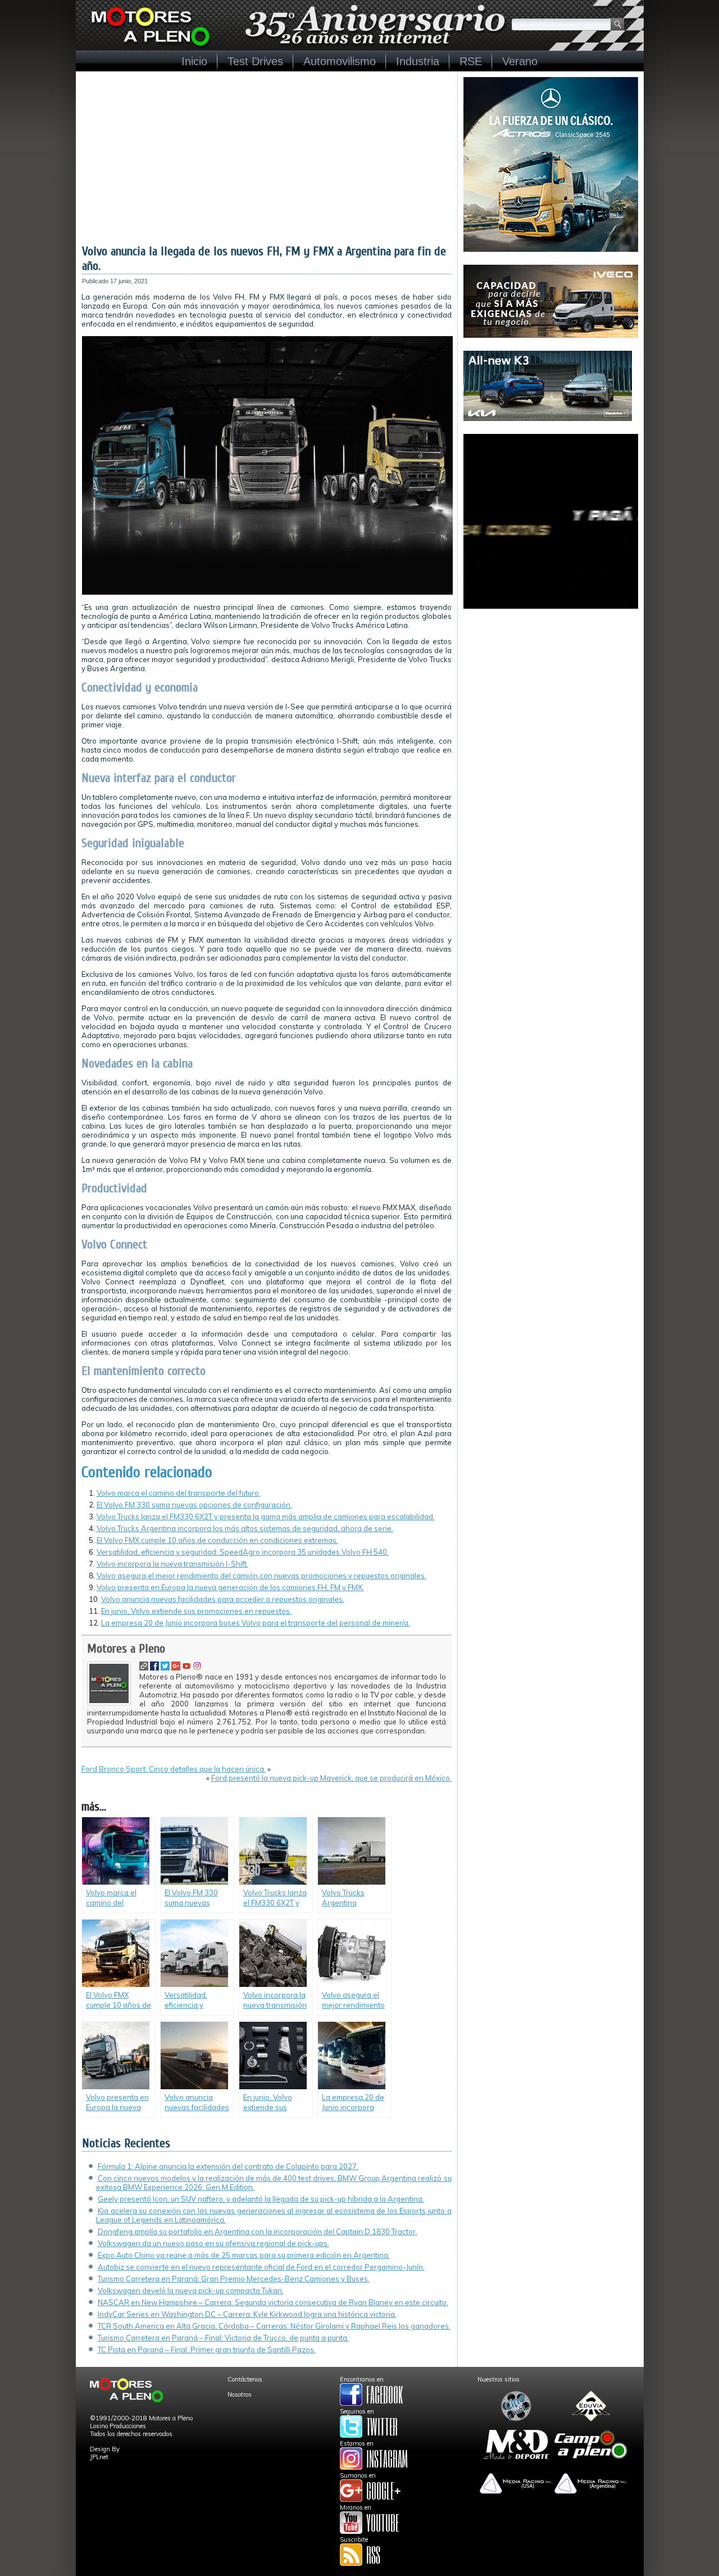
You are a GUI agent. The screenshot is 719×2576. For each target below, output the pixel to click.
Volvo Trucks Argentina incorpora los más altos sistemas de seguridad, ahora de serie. (245, 1528)
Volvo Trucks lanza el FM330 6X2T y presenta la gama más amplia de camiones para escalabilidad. (266, 1516)
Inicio (194, 61)
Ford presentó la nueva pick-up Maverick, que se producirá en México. (331, 1778)
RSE (471, 61)
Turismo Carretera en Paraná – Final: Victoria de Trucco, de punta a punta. (223, 2338)
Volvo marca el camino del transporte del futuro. (179, 1493)
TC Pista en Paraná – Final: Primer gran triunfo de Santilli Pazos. (207, 2349)
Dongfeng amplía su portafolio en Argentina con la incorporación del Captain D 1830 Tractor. (258, 2231)
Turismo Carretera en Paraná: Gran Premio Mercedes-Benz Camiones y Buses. (234, 2279)
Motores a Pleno (126, 1649)
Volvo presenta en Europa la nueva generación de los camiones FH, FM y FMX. (230, 1587)
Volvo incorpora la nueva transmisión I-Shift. (172, 1564)
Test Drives (255, 61)
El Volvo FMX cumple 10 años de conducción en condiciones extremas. (217, 1540)
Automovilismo (340, 61)
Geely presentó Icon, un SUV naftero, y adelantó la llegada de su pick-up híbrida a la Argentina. (261, 2199)
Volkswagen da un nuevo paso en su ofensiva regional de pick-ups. (213, 2243)
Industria (418, 61)
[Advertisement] (267, 160)
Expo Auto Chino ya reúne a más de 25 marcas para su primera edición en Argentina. (244, 2255)
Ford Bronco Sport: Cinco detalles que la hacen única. (174, 1769)
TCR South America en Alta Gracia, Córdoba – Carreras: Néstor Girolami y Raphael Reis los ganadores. (274, 2326)
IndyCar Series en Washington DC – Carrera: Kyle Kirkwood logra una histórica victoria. (247, 2314)
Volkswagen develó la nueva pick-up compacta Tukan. (191, 2290)
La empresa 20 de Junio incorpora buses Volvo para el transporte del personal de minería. (256, 1623)
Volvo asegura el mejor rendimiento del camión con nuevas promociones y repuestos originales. (261, 1576)
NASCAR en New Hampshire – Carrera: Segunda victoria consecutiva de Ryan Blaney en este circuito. (273, 2302)
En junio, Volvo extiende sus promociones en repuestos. (196, 1611)
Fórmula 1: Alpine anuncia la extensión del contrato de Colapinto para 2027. (228, 2166)
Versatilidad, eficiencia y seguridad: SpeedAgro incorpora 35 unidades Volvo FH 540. (243, 1552)
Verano (520, 61)
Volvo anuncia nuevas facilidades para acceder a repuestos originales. (223, 1599)
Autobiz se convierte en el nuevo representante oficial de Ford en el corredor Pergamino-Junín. (261, 2267)
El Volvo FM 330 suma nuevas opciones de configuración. (194, 1505)
